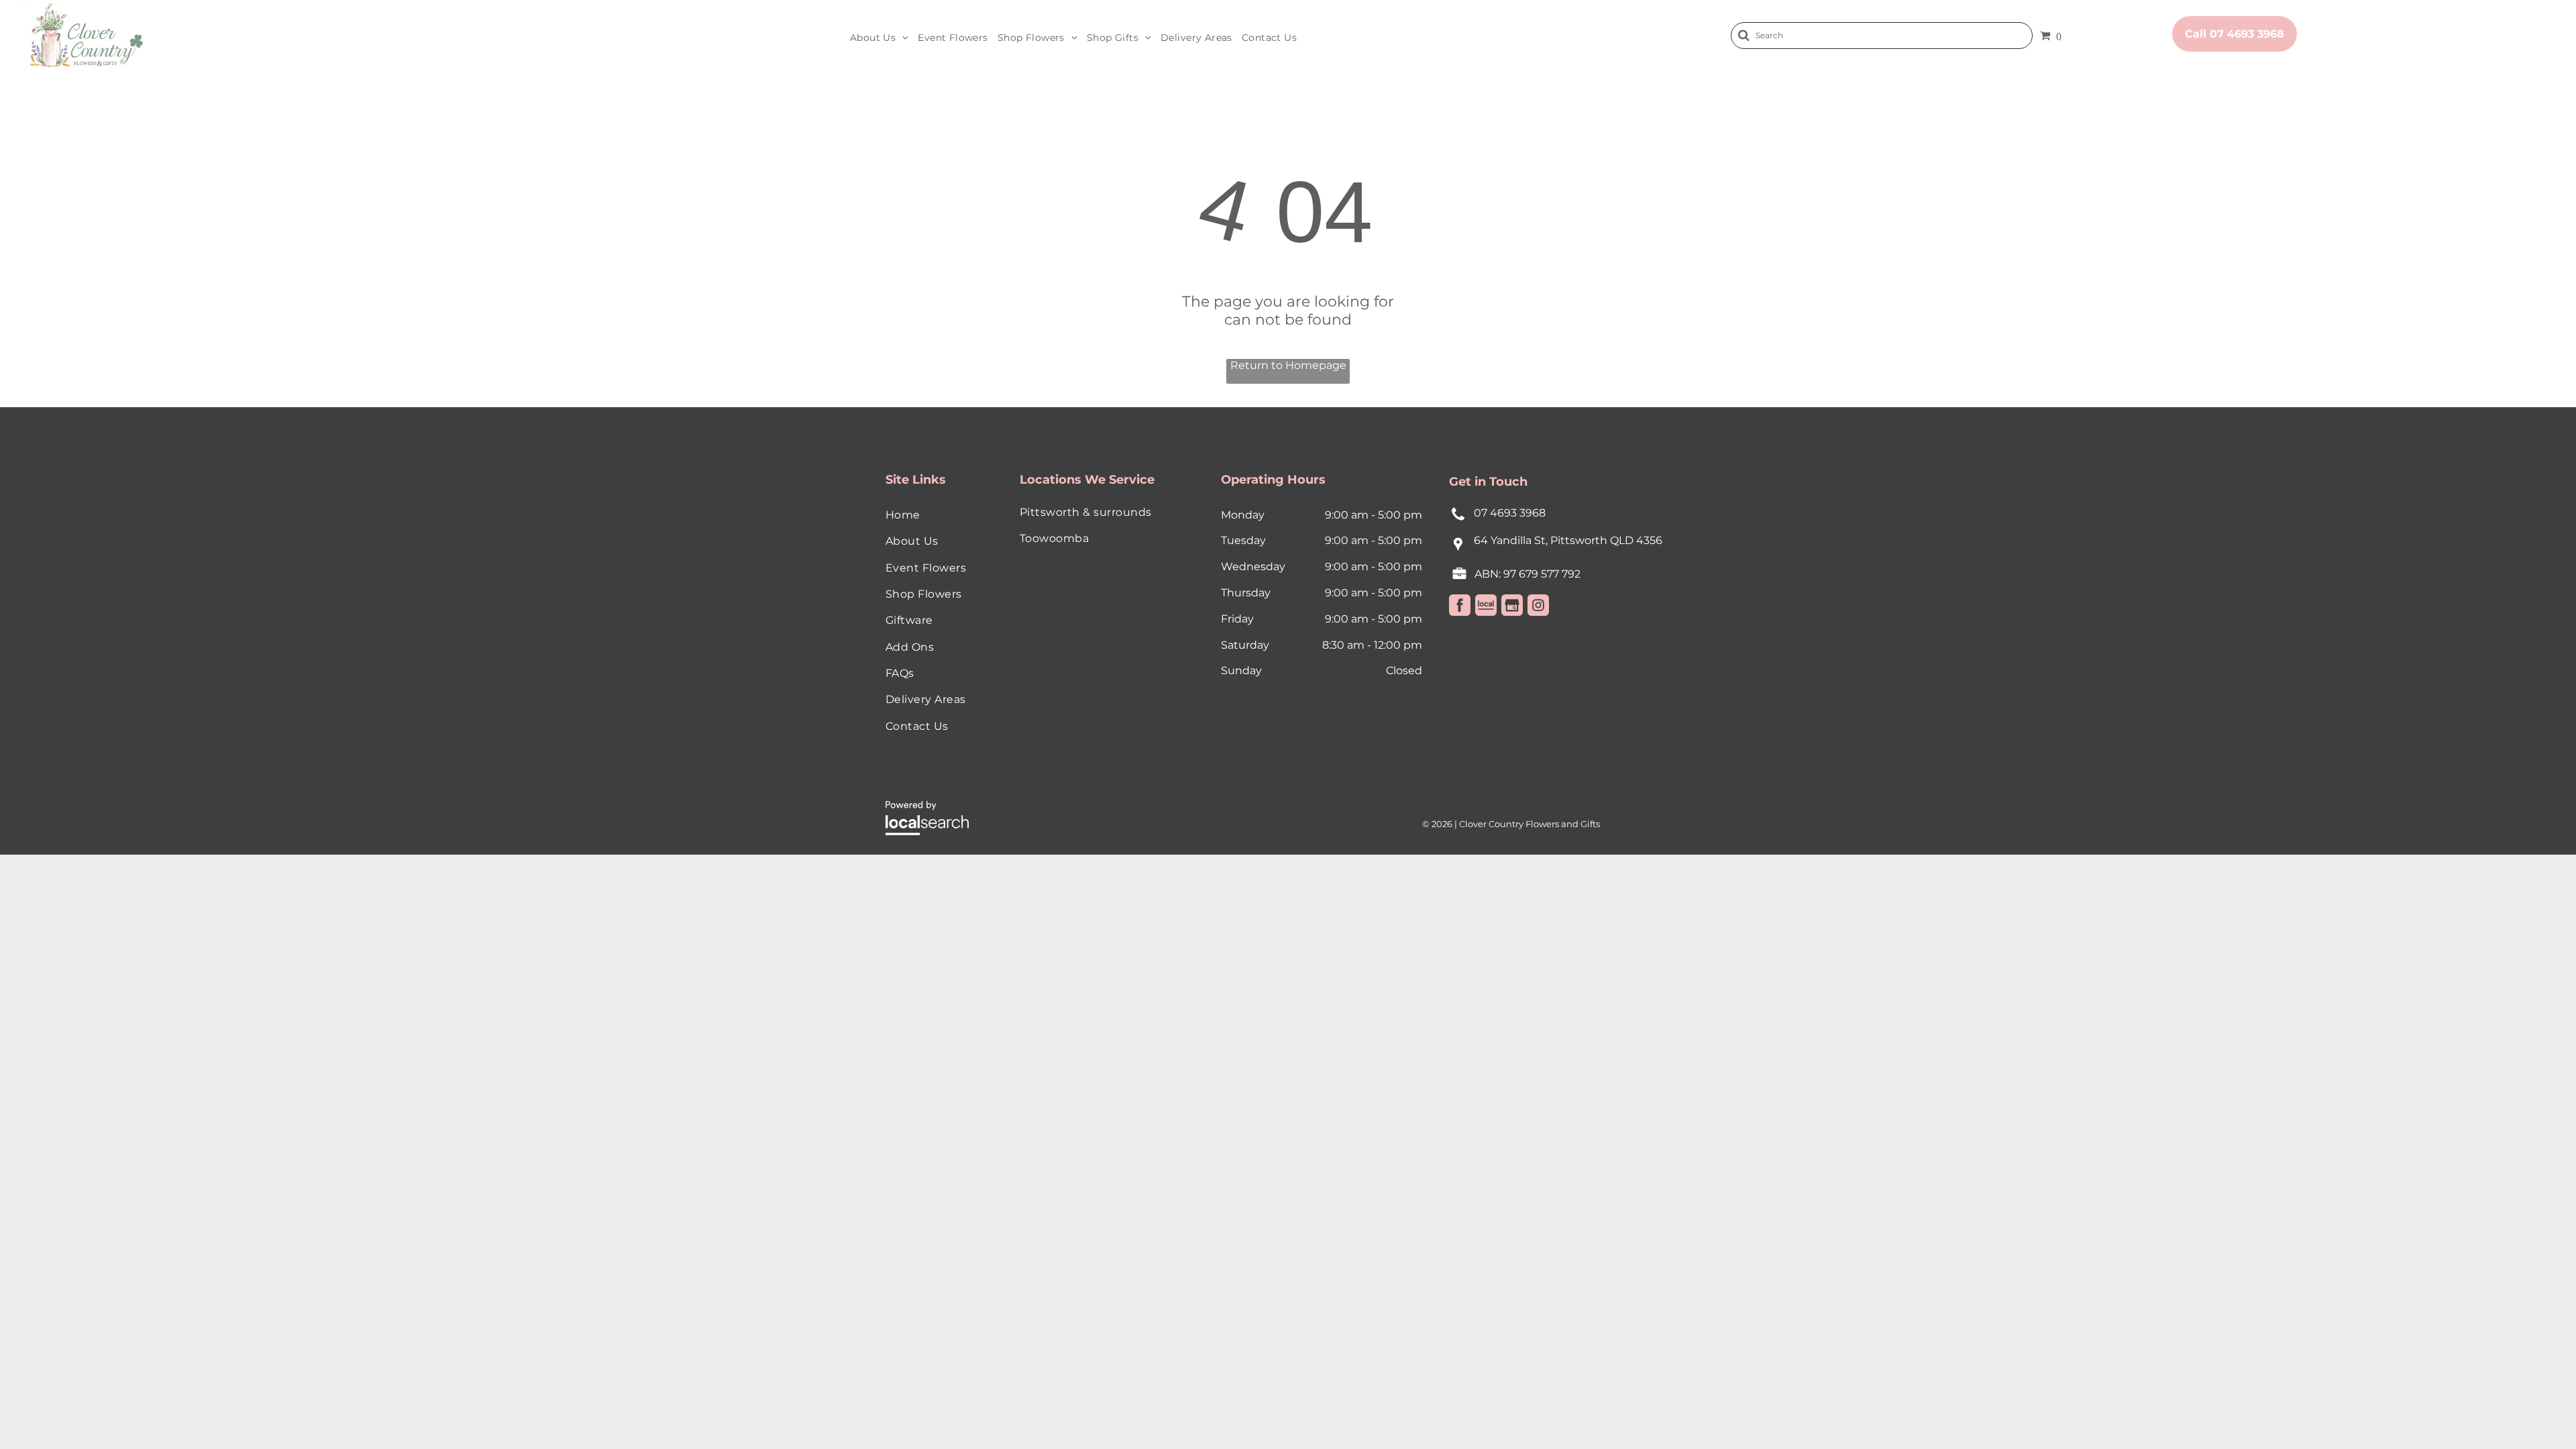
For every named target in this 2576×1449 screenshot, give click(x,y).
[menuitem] (879, 38)
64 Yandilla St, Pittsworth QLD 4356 (1568, 540)
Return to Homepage (1288, 365)
